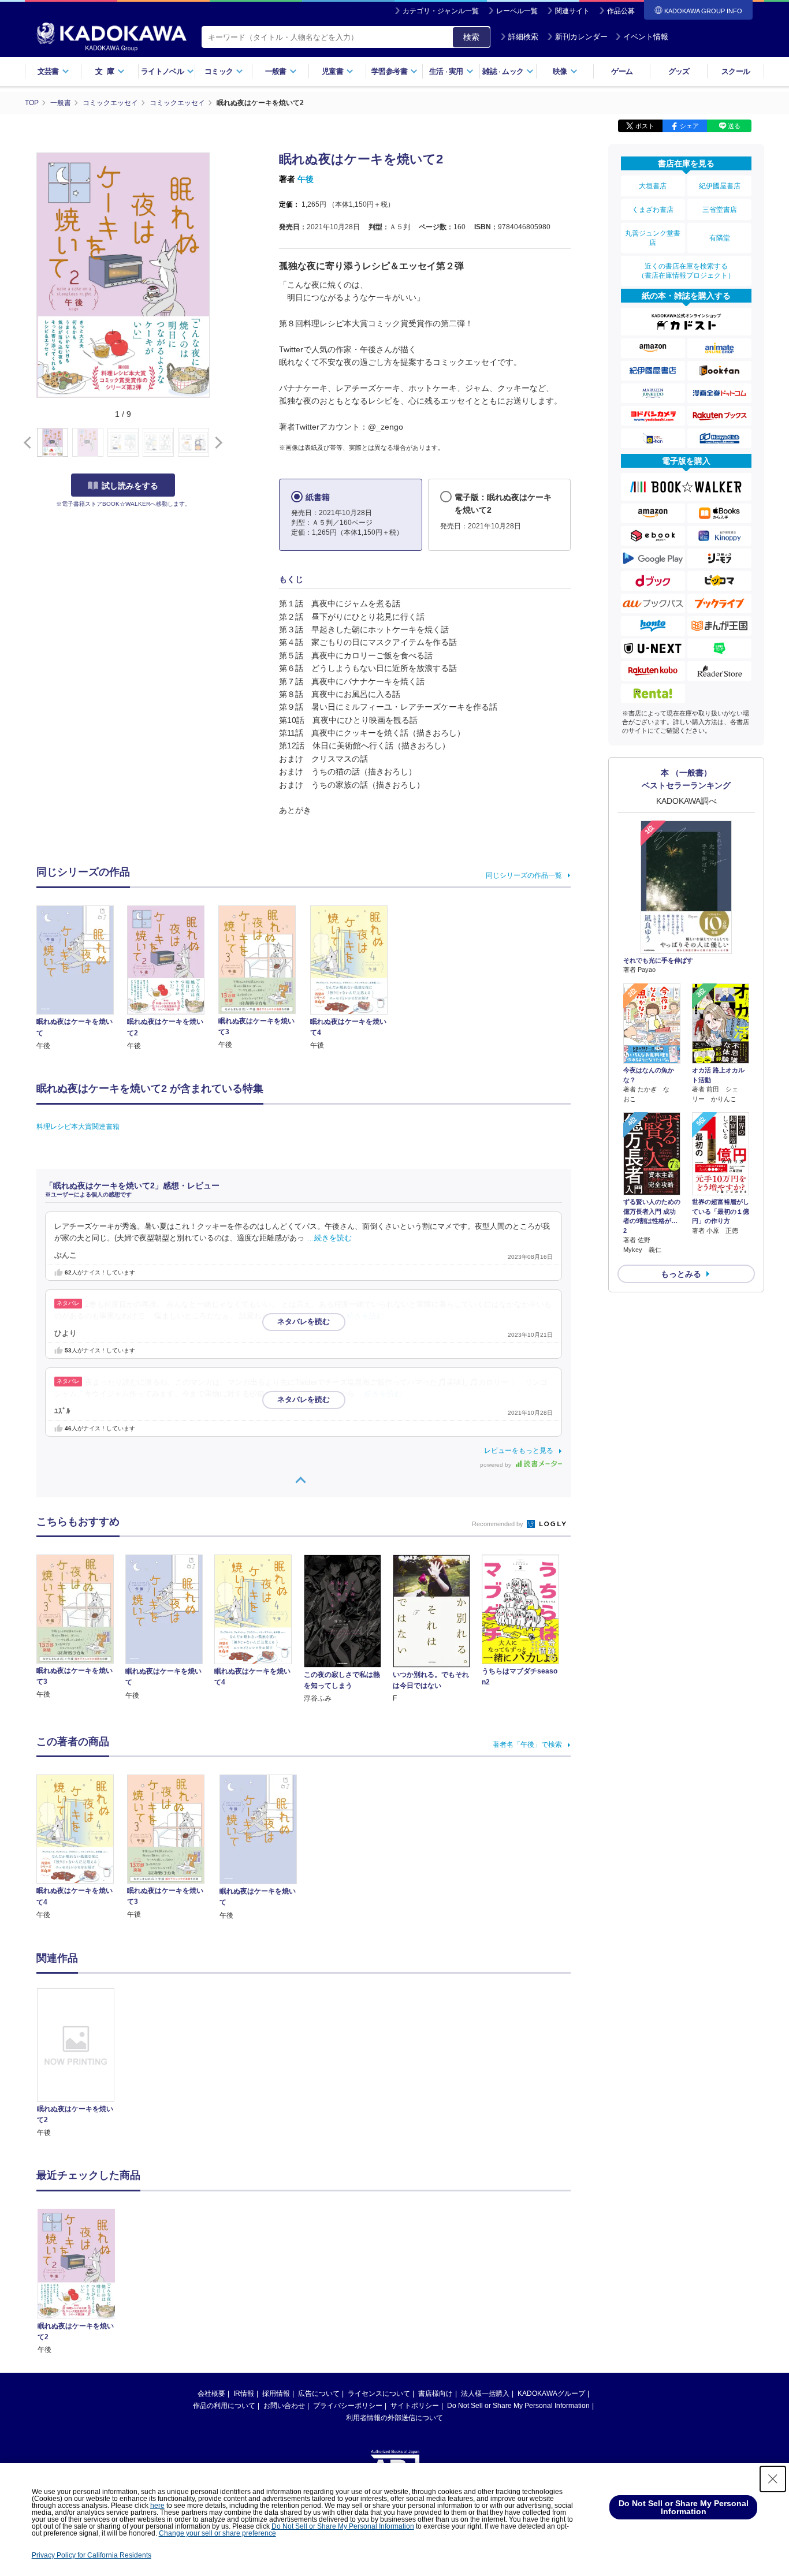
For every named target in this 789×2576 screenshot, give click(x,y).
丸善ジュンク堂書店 (653, 238)
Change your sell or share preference (217, 2533)
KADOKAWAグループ (551, 2394)
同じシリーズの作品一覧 (524, 875)
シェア (689, 126)
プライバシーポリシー (348, 2406)
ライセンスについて (379, 2394)
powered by (496, 1465)
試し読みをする (130, 486)
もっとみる (681, 1274)
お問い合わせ (284, 2406)
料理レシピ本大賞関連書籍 (78, 1127)
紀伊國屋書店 (720, 186)
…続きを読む (329, 1238)
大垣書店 (653, 186)
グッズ (679, 71)
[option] (82, 2063)
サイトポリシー (415, 2406)
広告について (319, 2394)
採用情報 (276, 2394)
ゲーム (622, 71)
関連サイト (572, 11)
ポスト (645, 126)
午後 (306, 179)
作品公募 (621, 11)
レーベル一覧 (517, 11)
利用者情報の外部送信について (394, 2418)
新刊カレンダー (581, 37)
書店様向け (436, 2394)
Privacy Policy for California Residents (92, 2555)
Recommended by (498, 1524)
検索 (471, 37)
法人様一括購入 (485, 2394)
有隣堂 (720, 238)
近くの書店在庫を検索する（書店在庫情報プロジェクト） (686, 271)
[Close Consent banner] (773, 2479)
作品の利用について (224, 2406)
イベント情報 (646, 37)
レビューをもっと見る (519, 1451)
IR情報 (244, 2394)
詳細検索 (523, 37)
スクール (736, 71)
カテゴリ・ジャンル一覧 (441, 11)
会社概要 (211, 2394)
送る (734, 126)
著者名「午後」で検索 (527, 1744)
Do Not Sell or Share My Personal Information (518, 2406)
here (157, 2506)
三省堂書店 (720, 210)
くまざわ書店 (653, 210)
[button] (216, 443)
